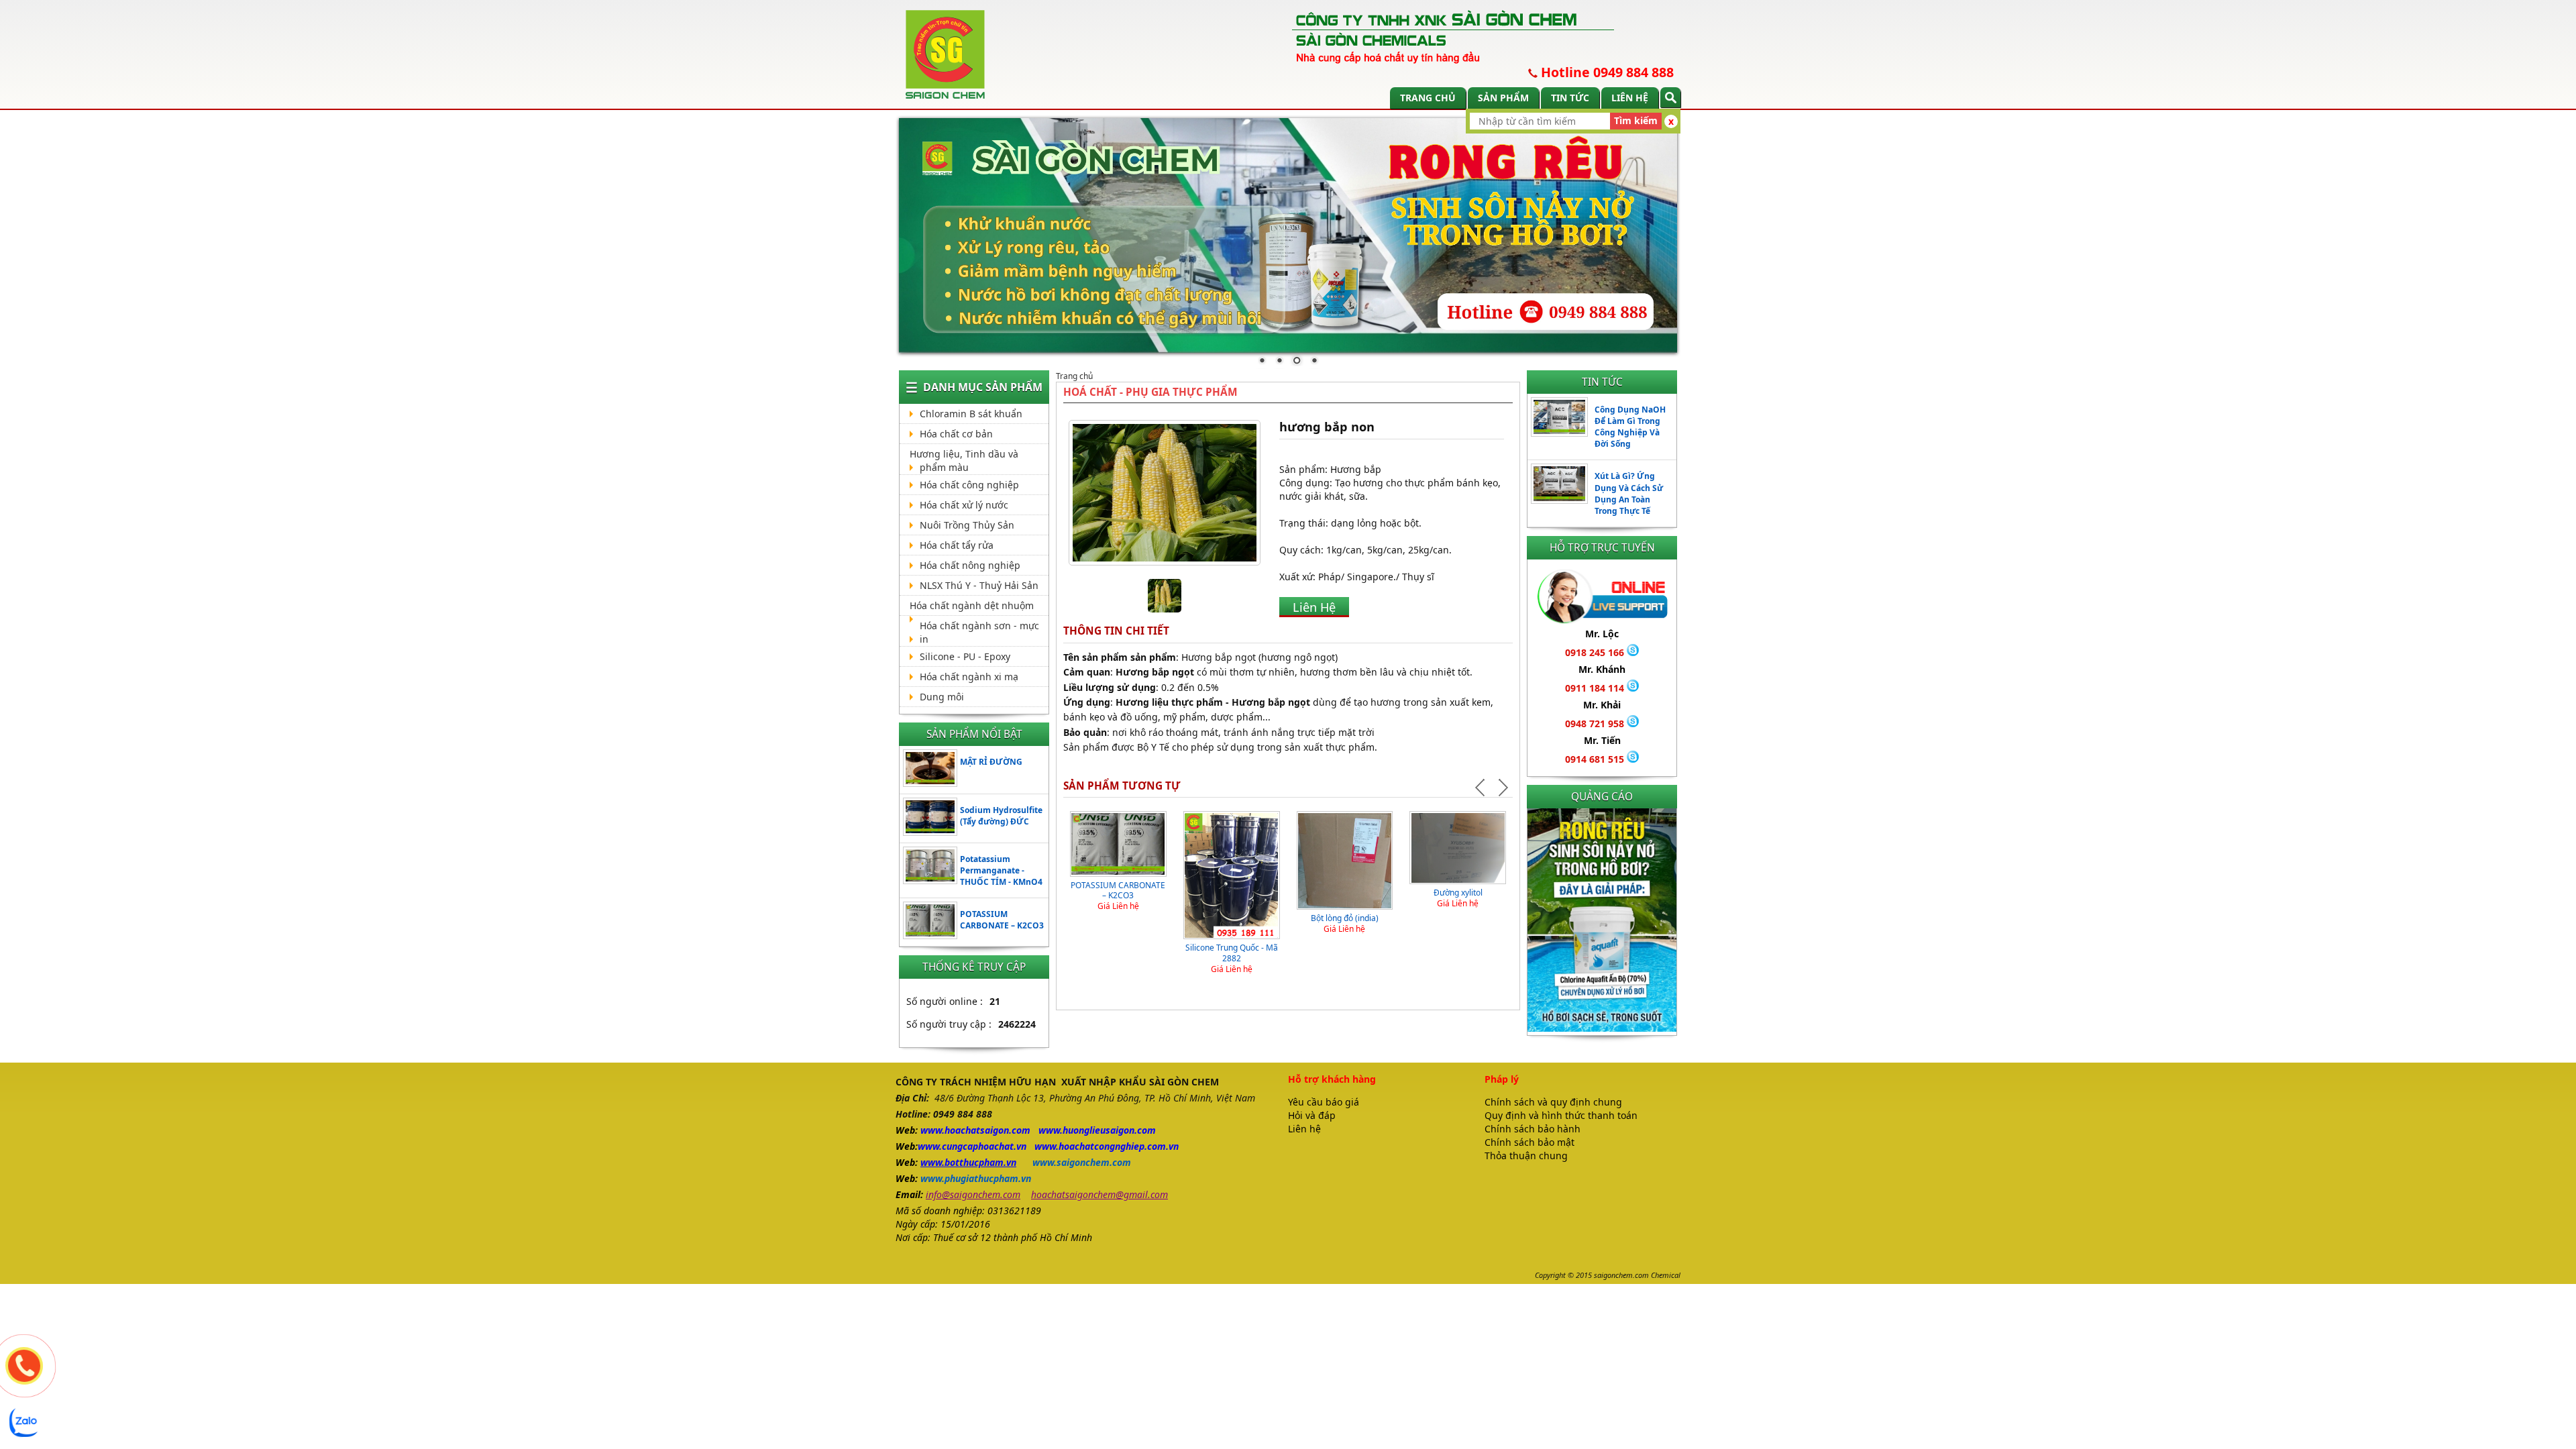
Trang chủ (1428, 98)
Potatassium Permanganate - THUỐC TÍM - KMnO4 (1001, 870)
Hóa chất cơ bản (956, 434)
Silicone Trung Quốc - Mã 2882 (1232, 953)
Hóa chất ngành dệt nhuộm (972, 605)
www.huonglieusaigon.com (1097, 1130)
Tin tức (1570, 98)
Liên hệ (1630, 98)
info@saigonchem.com (973, 1194)
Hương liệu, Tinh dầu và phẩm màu (964, 461)
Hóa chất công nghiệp (969, 485)
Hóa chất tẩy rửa (957, 545)
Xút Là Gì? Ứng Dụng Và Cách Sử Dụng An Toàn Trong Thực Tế (1629, 493)
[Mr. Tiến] (1633, 759)
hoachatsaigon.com (987, 1130)
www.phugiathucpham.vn (976, 1178)
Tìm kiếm (1636, 120)
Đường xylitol (1458, 893)
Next (1502, 788)
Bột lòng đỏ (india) (1345, 918)
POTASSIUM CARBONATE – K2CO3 (1002, 920)
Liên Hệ (1314, 607)
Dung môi (942, 697)
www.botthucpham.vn (968, 1162)
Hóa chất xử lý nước (964, 505)
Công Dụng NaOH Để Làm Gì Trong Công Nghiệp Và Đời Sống (1630, 427)
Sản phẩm (1503, 98)
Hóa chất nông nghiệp (970, 565)
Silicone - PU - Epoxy (965, 656)
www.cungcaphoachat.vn (972, 1146)
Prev (1482, 788)
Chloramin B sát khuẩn (971, 414)
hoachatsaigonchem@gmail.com (1099, 1194)
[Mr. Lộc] (1633, 652)
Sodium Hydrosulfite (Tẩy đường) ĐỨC (1001, 816)
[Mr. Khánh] (1633, 688)
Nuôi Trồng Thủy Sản (967, 525)
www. (932, 1130)
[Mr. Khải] (1633, 723)
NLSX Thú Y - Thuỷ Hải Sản (979, 585)
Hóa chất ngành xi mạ (969, 677)
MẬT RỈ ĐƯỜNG (991, 762)
